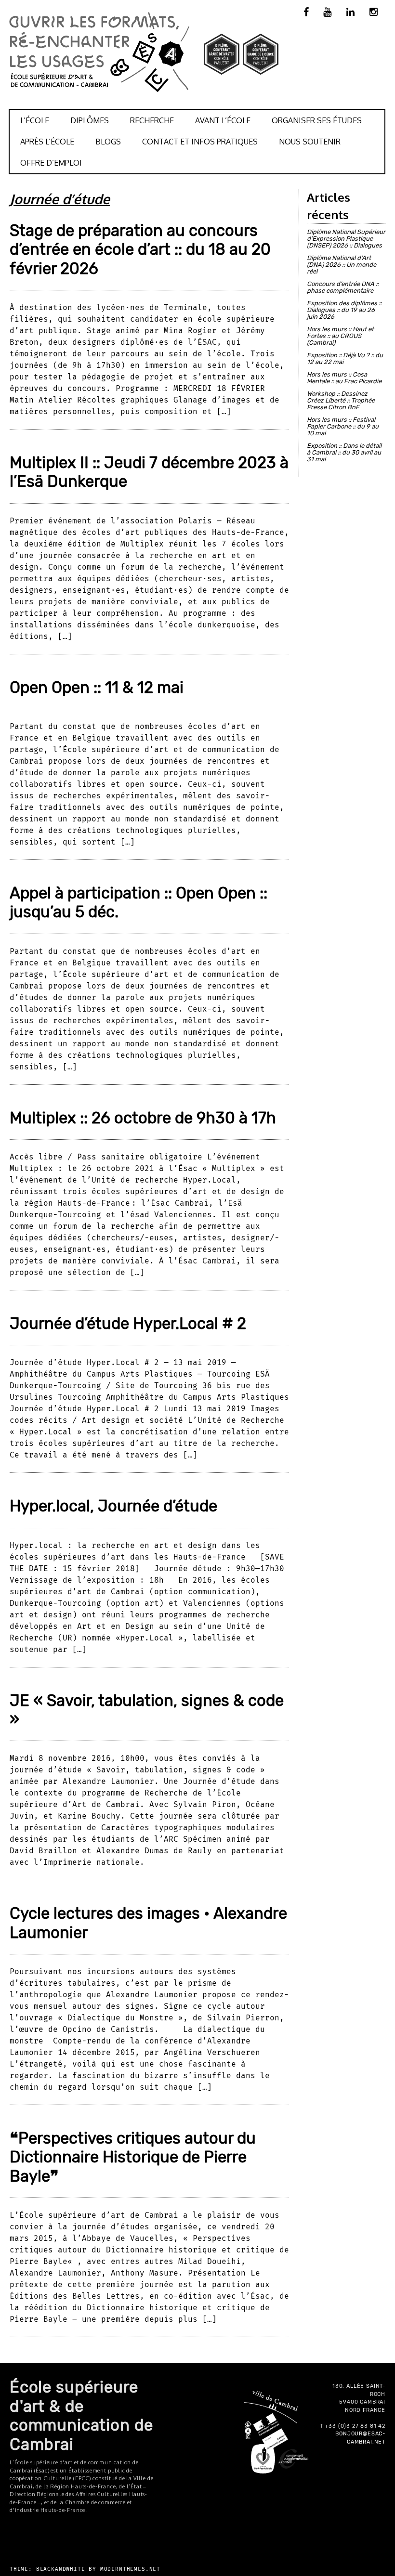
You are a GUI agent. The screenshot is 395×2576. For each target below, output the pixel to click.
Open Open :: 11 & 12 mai (97, 687)
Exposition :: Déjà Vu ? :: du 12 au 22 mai (345, 358)
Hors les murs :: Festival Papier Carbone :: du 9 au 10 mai (343, 426)
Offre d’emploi (51, 163)
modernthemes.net (130, 2569)
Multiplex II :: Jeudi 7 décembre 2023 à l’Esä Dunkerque (149, 472)
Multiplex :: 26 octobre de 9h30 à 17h (143, 1118)
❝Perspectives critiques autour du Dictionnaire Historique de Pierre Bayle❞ (133, 2157)
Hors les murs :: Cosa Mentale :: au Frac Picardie (344, 378)
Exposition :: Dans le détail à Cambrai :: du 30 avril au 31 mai (344, 452)
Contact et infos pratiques (200, 142)
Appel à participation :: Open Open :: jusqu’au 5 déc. (138, 902)
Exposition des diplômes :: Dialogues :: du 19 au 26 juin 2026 (344, 310)
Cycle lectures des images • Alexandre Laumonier (148, 1923)
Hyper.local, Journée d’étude (113, 1506)
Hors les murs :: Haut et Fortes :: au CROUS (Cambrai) (340, 336)
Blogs (108, 142)
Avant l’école (223, 120)
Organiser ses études (317, 120)
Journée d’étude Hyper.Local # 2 (128, 1323)
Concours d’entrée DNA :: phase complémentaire (343, 287)
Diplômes (90, 120)
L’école (35, 120)
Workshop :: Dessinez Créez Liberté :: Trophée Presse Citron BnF (341, 400)
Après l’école (47, 142)
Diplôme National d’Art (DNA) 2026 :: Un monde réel (342, 265)
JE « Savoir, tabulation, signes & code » (147, 1710)
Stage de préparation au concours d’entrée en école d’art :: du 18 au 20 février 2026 (140, 249)
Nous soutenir (310, 142)
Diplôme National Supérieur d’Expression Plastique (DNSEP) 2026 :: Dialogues (346, 239)
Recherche (152, 120)
